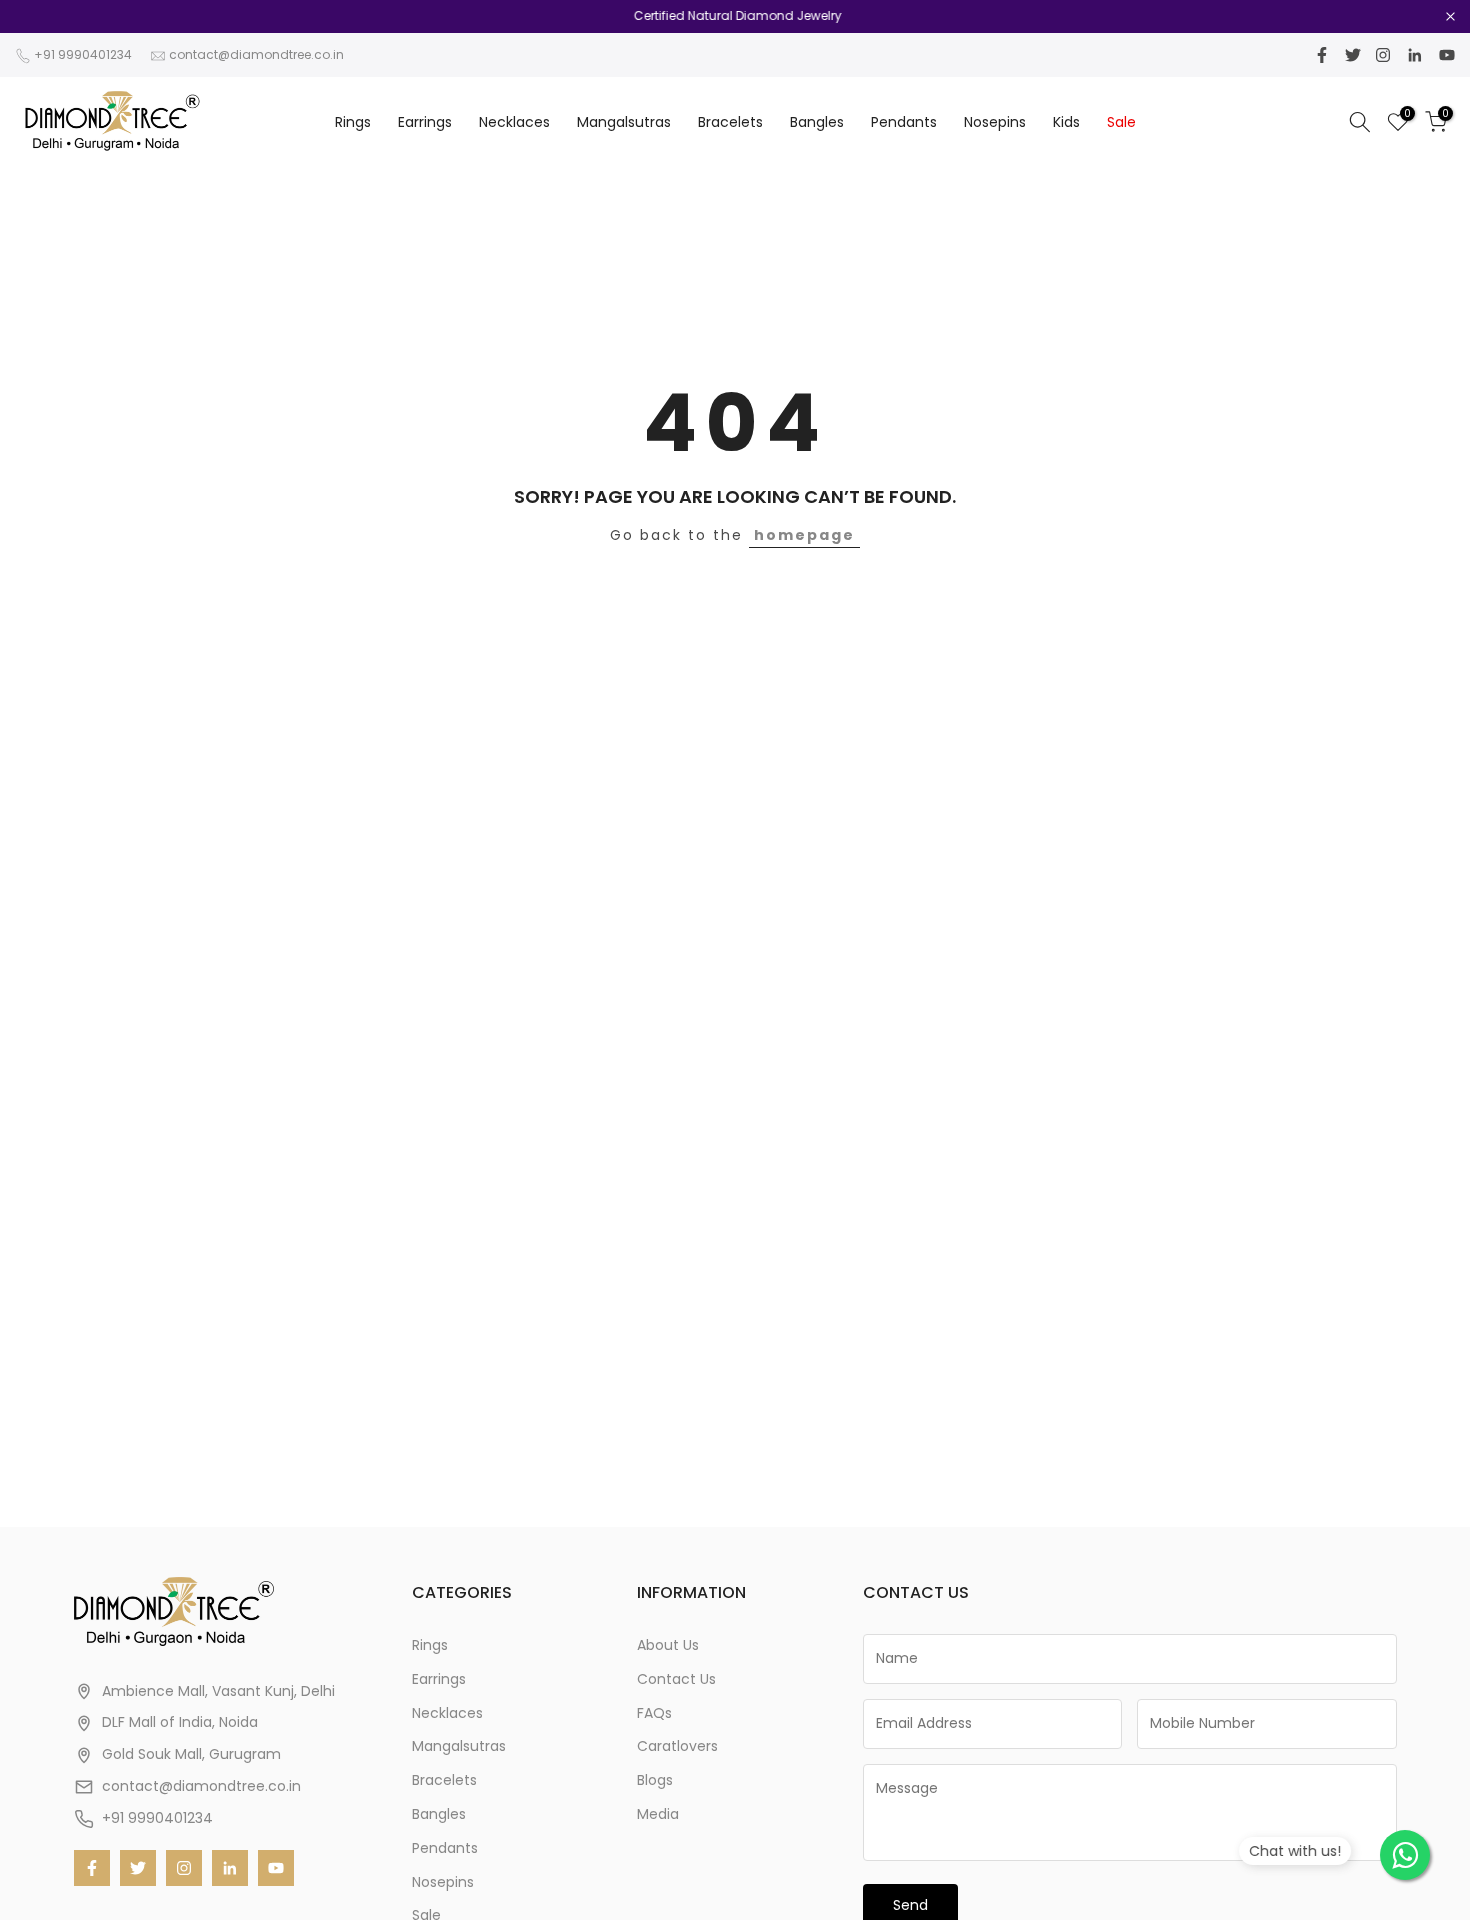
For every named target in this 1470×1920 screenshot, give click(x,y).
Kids (1066, 122)
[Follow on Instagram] (1383, 55)
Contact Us (676, 1679)
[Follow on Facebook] (1322, 55)
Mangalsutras (624, 122)
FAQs (654, 1713)
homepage (804, 535)
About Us (668, 1645)
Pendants (904, 122)
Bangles (817, 122)
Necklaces (514, 122)
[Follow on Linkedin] (1414, 55)
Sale (1121, 122)
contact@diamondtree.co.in (256, 54)
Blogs (655, 1780)
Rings (353, 122)
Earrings (425, 122)
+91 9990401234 (83, 54)
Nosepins (995, 122)
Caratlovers (677, 1746)
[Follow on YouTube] (1447, 55)
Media (658, 1814)
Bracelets (730, 122)
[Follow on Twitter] (1353, 55)
